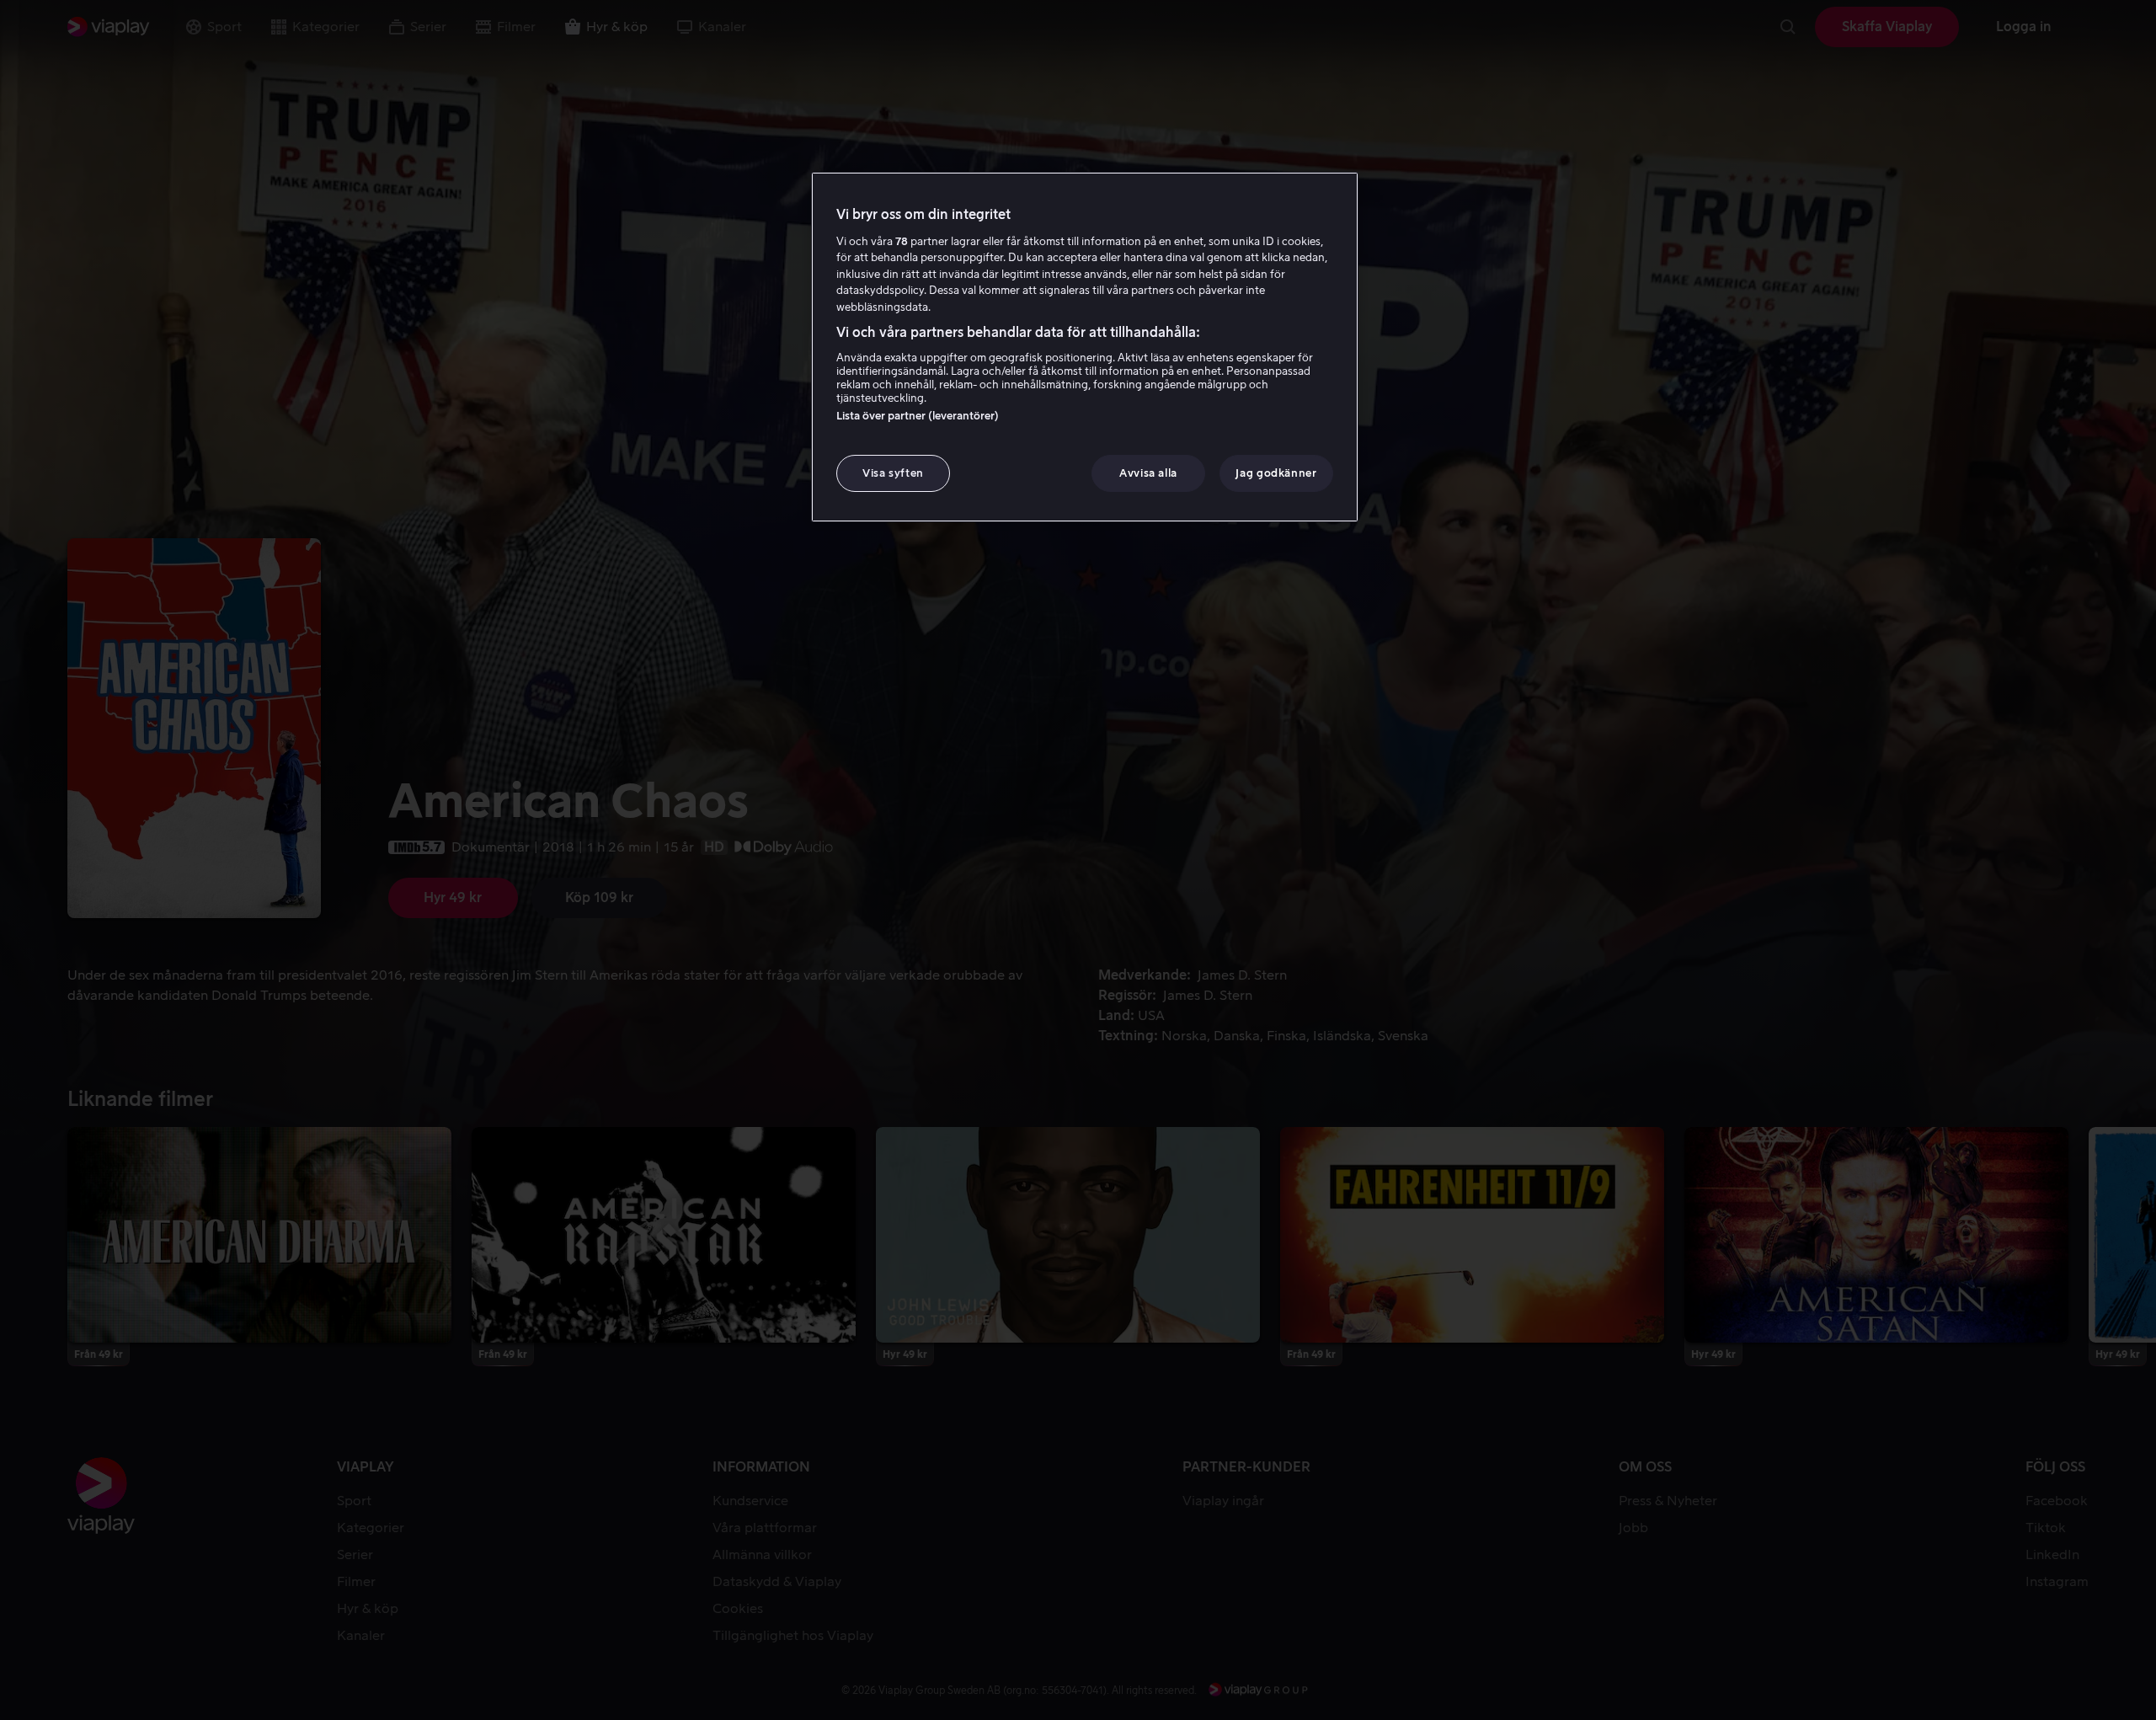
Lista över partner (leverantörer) (918, 416)
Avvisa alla (1148, 473)
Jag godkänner (1276, 473)
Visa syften (893, 473)
